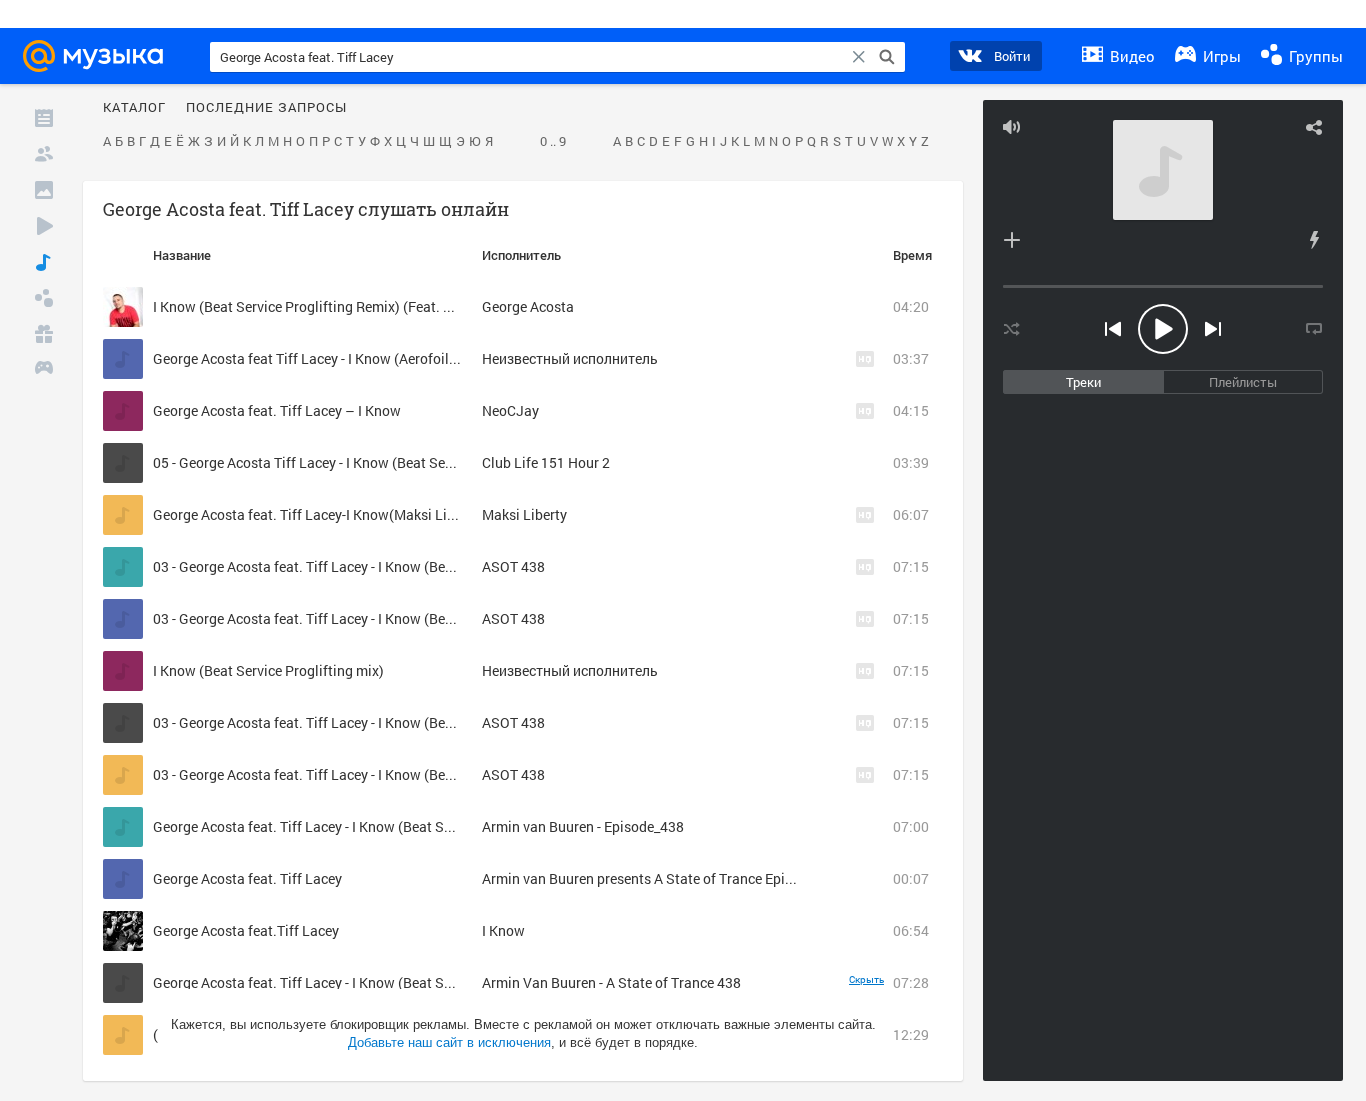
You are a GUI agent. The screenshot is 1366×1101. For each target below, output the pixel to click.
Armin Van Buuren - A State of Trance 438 (611, 982)
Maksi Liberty (524, 514)
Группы (1314, 56)
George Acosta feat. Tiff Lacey (247, 878)
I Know (503, 930)
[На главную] (99, 56)
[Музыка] (44, 262)
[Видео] (44, 226)
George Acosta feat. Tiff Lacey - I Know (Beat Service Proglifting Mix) (368, 826)
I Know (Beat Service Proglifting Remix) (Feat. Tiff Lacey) (331, 306)
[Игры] (44, 370)
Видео (1130, 56)
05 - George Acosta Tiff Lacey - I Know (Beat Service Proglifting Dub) (366, 462)
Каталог (134, 108)
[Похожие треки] (1314, 240)
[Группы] (44, 298)
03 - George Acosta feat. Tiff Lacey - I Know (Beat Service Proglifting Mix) (381, 566)
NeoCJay (510, 410)
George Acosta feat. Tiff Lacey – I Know (277, 410)
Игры (1220, 56)
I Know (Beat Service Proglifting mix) (268, 670)
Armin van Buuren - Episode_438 (583, 826)
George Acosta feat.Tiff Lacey (246, 930)
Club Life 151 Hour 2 (546, 462)
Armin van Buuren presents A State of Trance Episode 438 (662, 878)
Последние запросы (266, 108)
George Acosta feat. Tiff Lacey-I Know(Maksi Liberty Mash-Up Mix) (361, 514)
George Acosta (528, 306)
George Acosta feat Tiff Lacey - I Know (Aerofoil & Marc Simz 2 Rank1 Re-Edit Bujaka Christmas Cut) (465, 358)
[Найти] (887, 57)
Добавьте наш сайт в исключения (449, 1042)
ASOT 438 (513, 566)
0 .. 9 (553, 142)
